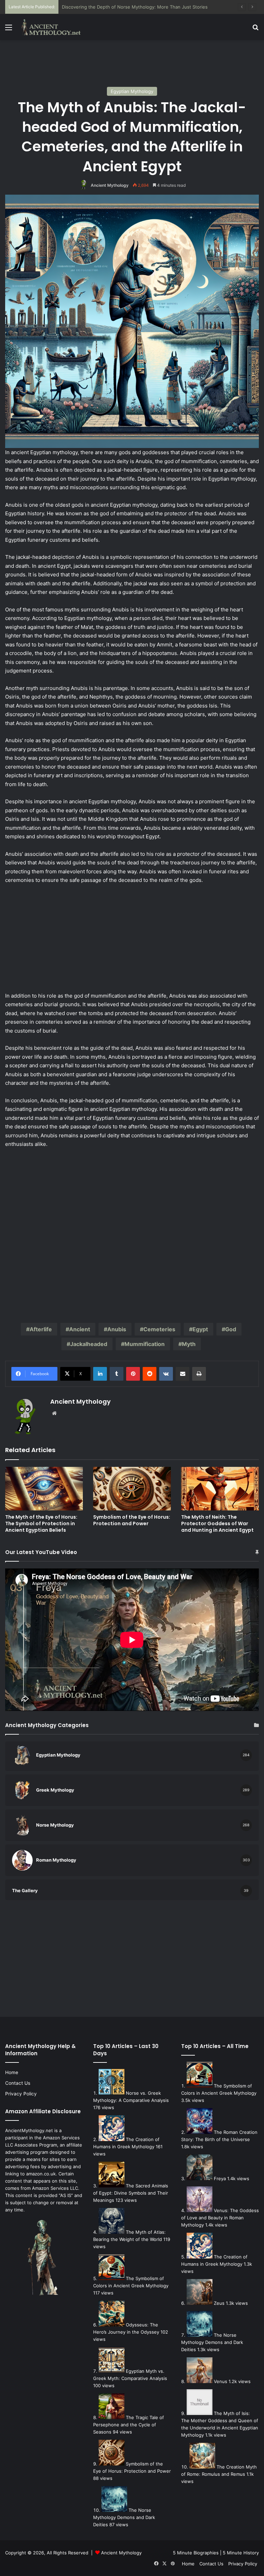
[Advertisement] (132, 62)
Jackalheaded (89, 1344)
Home (12, 2072)
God (231, 1329)
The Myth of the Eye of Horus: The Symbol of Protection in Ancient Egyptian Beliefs (41, 1523)
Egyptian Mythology (132, 91)
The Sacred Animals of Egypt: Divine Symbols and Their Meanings (131, 2193)
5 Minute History (241, 2553)
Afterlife (41, 1329)
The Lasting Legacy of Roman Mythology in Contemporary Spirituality (136, 7)
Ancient (80, 1329)
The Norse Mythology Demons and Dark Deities (124, 2517)
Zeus (219, 2303)
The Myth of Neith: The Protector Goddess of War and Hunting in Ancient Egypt (217, 1523)
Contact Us (18, 2083)
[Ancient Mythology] (54, 27)
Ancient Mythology (110, 185)
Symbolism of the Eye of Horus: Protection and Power (132, 1520)
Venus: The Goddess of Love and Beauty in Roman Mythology (220, 2218)
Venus (221, 2381)
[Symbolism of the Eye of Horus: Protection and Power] (132, 1489)
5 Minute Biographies (196, 2553)
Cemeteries (159, 1329)
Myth (189, 1344)
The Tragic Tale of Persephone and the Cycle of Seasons (129, 2425)
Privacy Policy (21, 2094)
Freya (220, 2178)
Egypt (200, 1329)
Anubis (117, 1329)
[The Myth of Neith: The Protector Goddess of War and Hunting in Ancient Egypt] (220, 1489)
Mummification (145, 1344)
